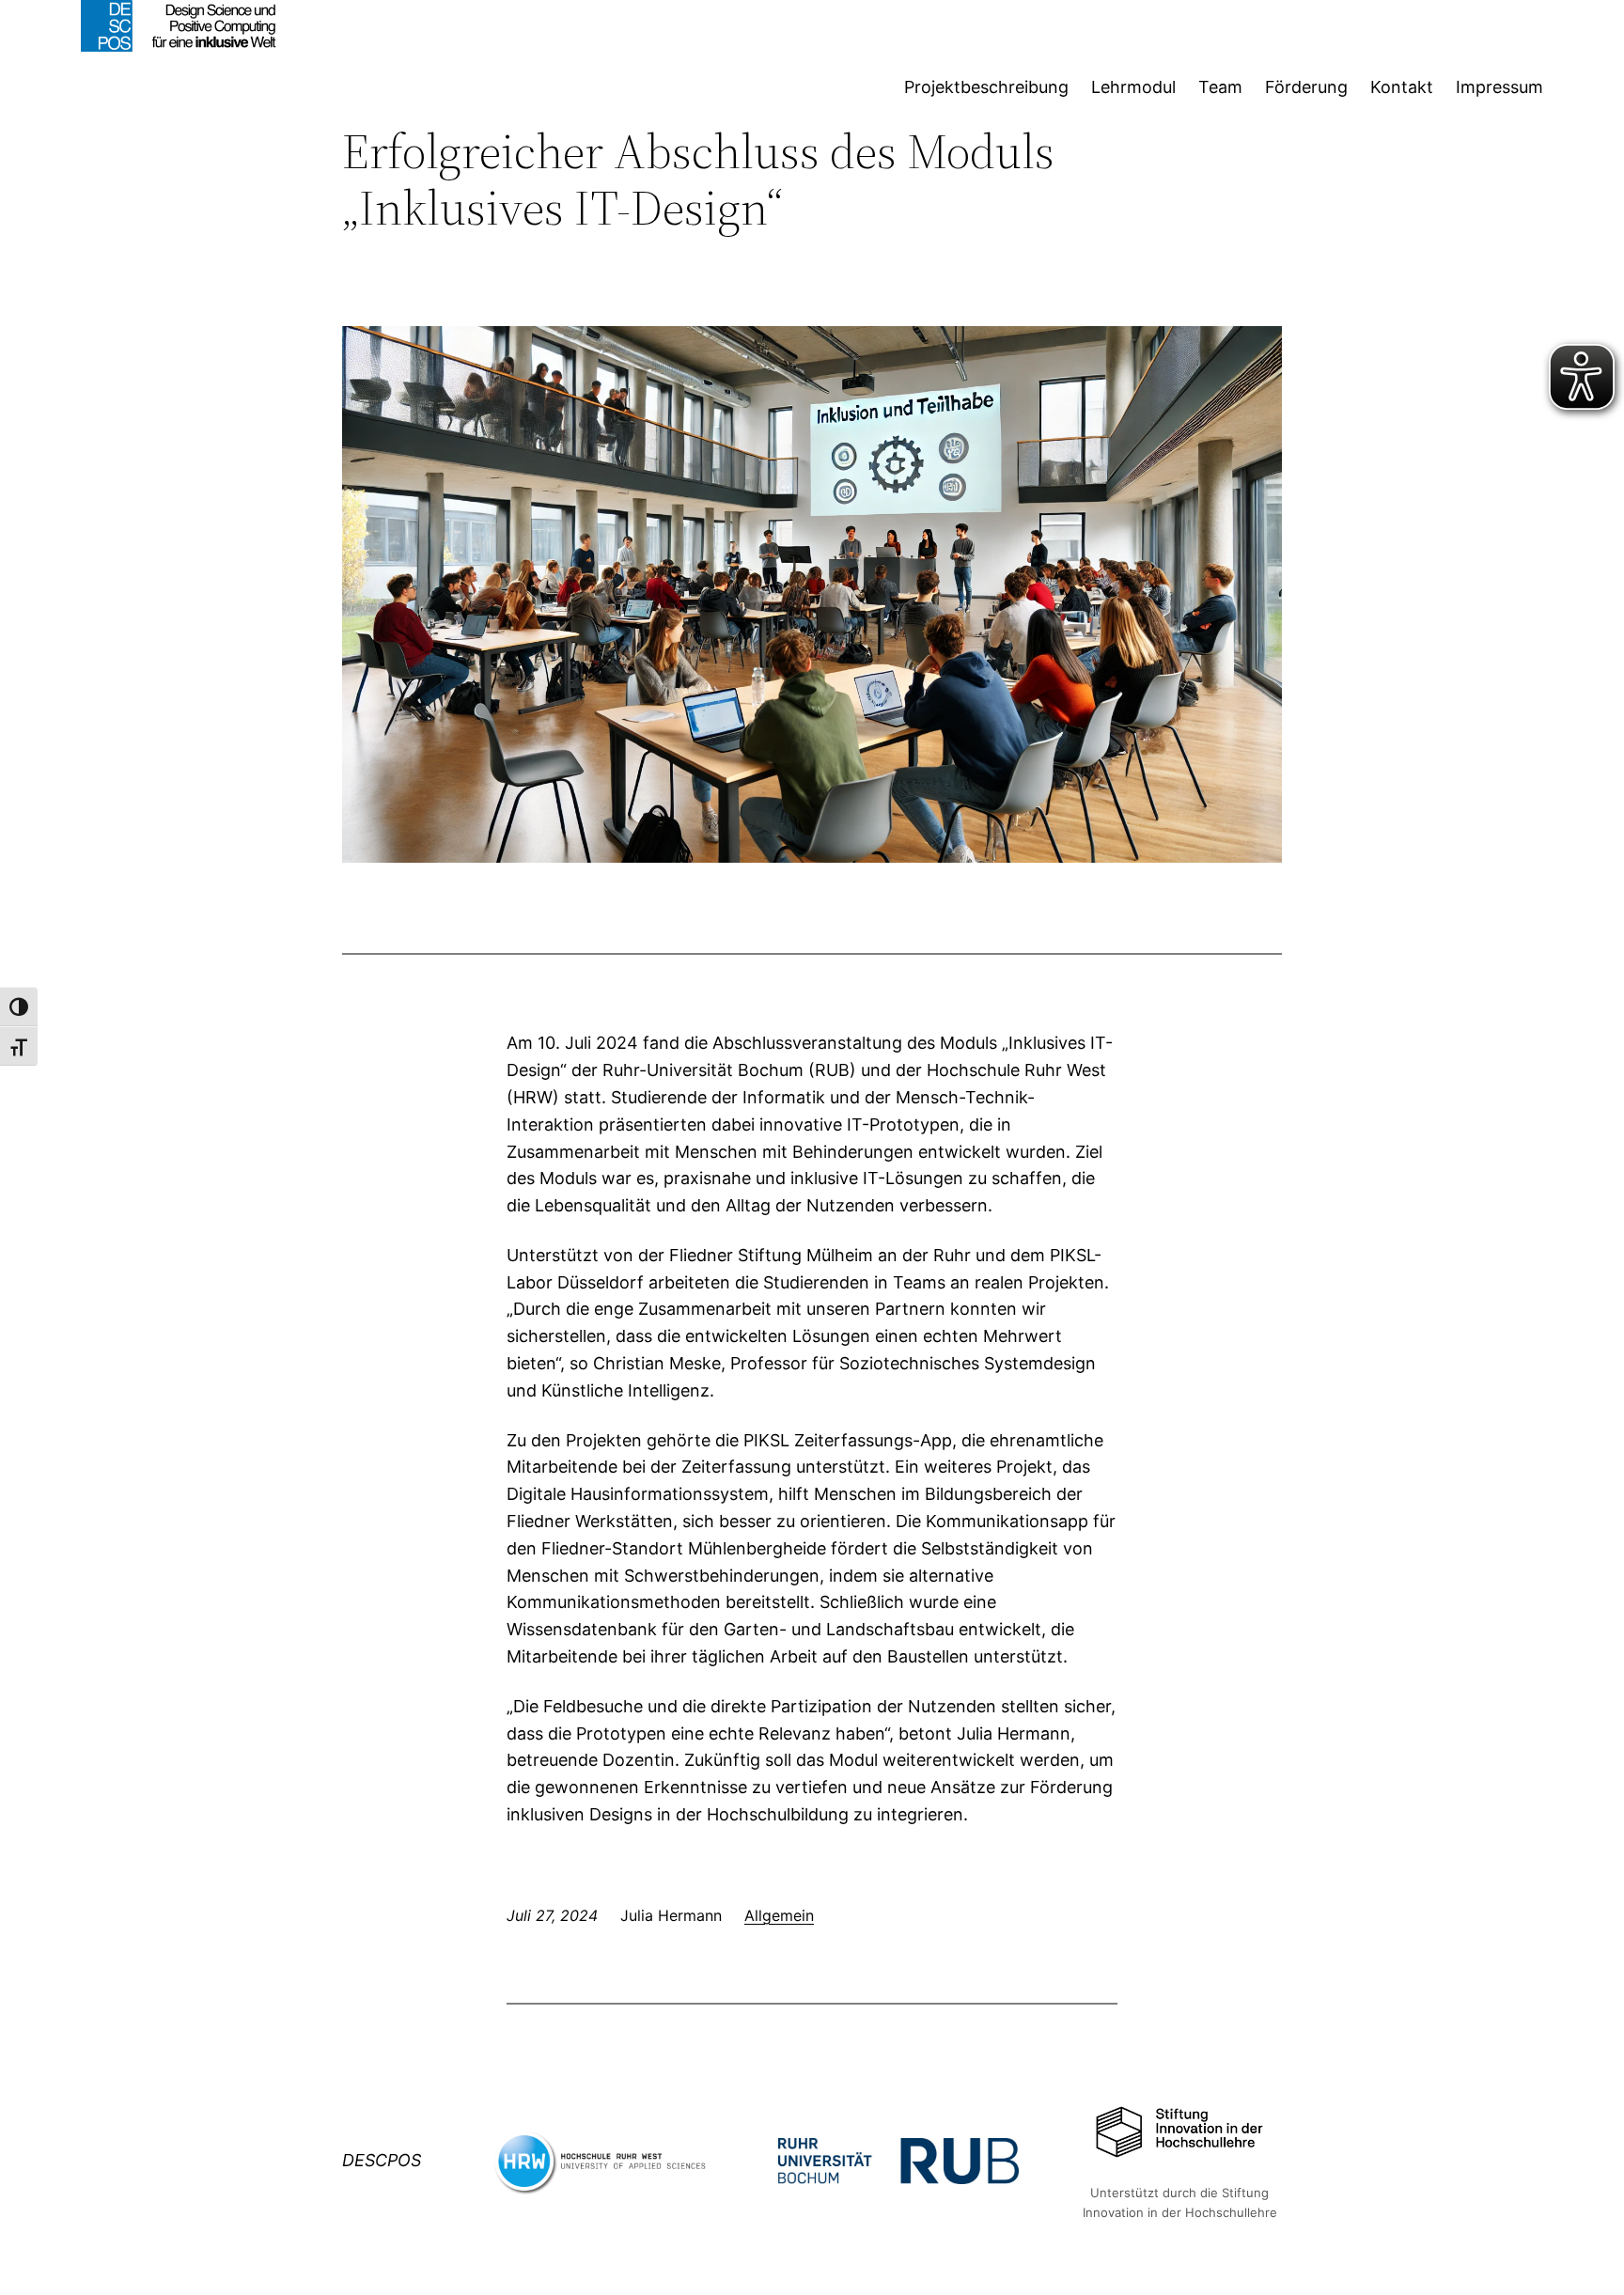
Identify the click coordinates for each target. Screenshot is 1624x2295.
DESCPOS (382, 2160)
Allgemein (779, 1915)
